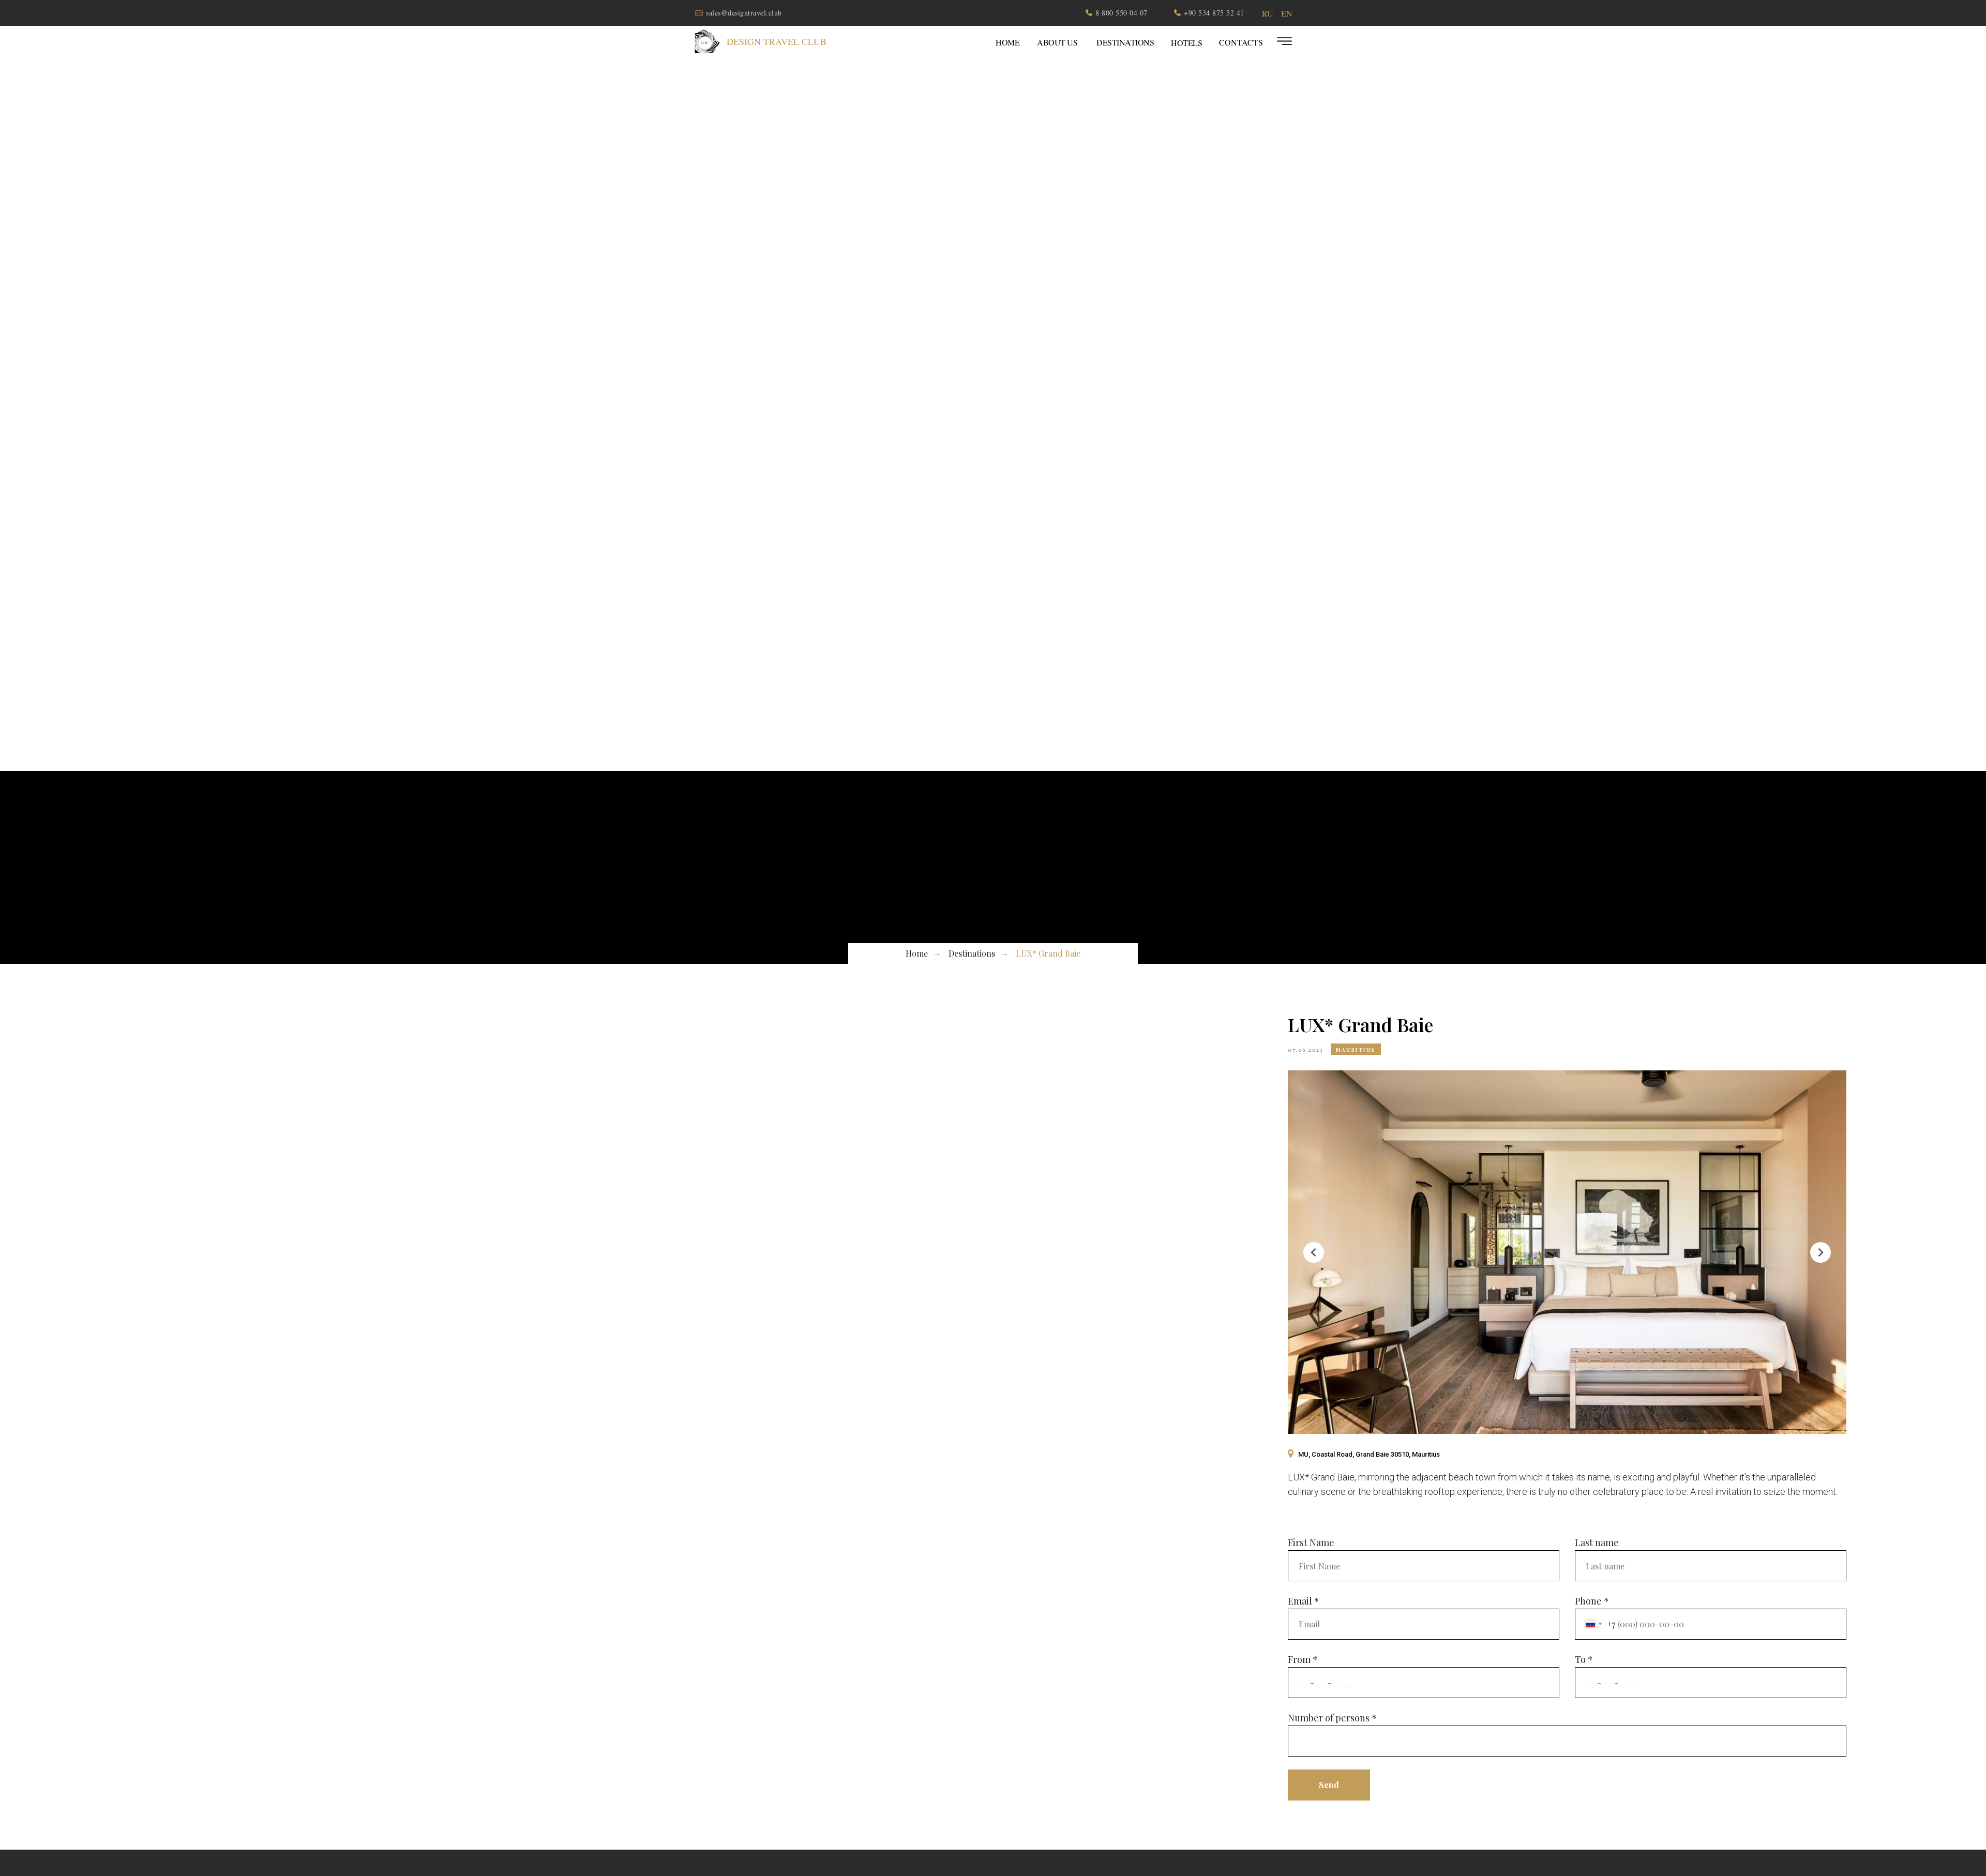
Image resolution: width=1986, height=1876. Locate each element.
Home (917, 953)
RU (1268, 13)
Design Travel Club (777, 41)
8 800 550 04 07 (1122, 13)
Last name (1597, 1542)
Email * (1304, 1601)
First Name (1311, 1542)
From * (1303, 1659)
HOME (1007, 42)
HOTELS (1186, 43)
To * (1584, 1659)
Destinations (972, 953)
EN (1287, 13)
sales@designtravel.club (744, 13)
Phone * (1592, 1601)
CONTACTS (1241, 42)
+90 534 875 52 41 (1214, 13)
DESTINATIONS (1125, 42)
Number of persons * (1332, 1718)
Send (1329, 1785)
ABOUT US (1057, 42)
